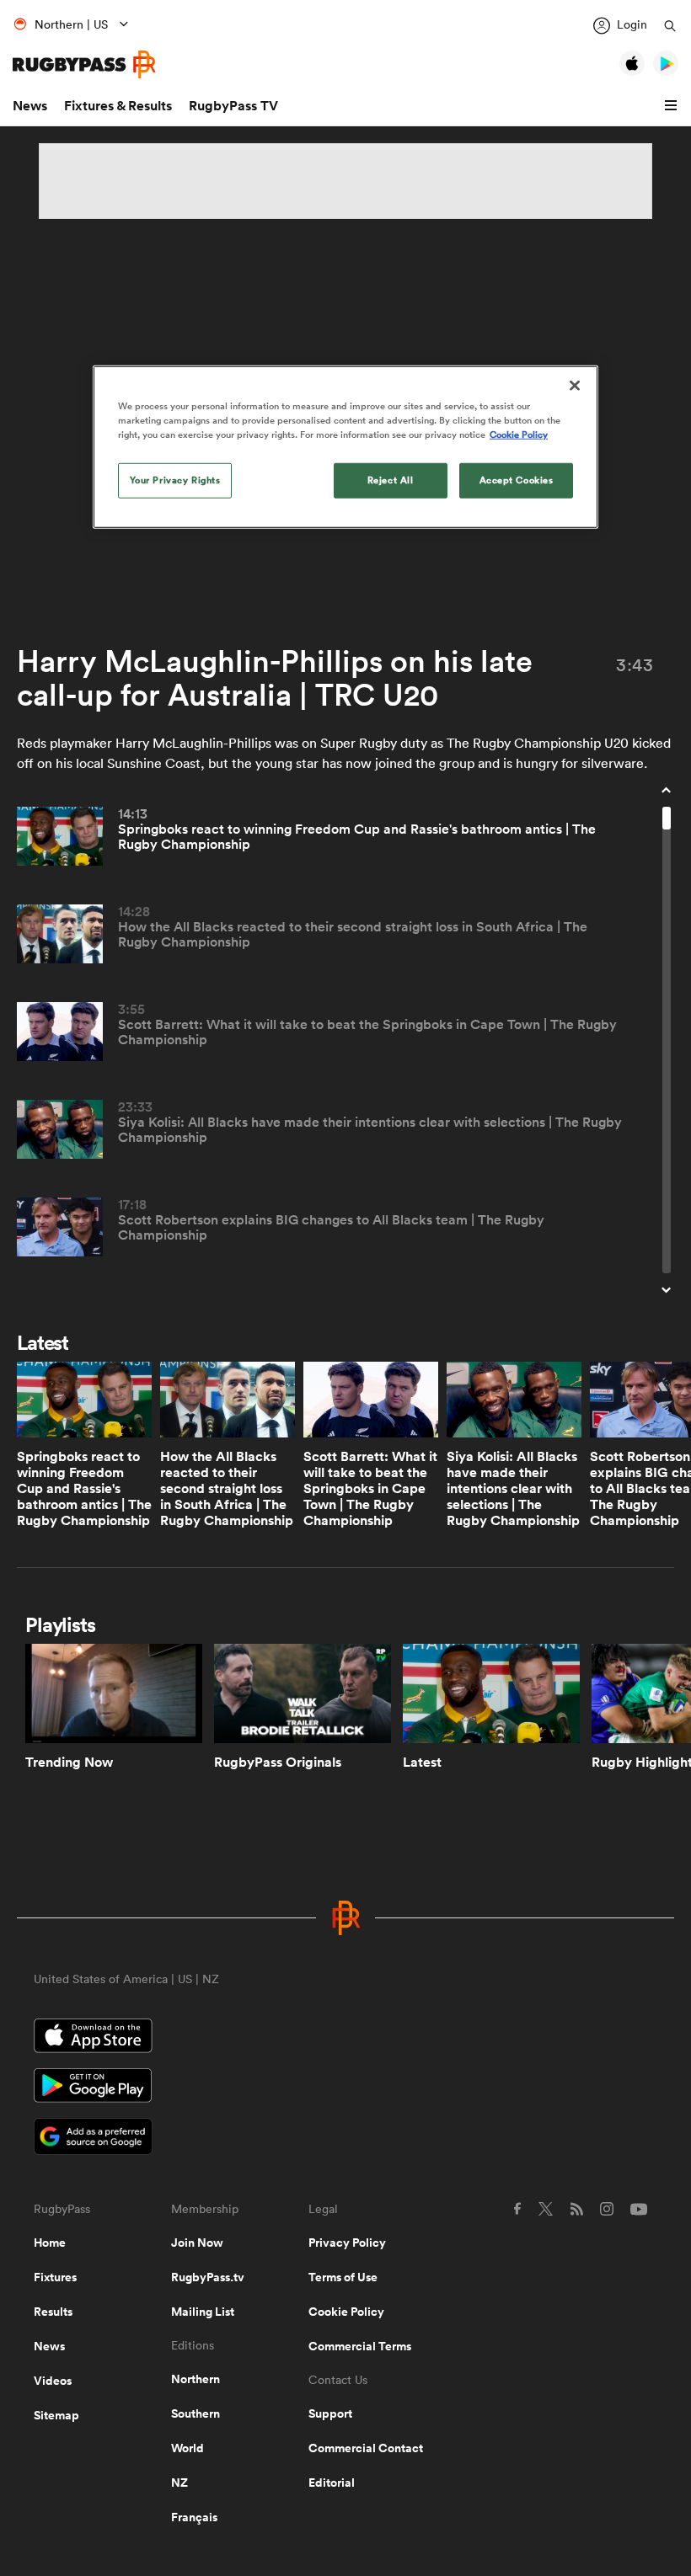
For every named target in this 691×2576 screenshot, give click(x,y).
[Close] (575, 386)
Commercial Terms (360, 2346)
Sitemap (56, 2415)
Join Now (197, 2243)
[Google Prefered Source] (345, 2139)
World (187, 2448)
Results (53, 2312)
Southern (196, 2413)
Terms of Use (343, 2277)
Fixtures (55, 2277)
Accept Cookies (517, 480)
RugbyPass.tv (208, 2277)
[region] (345, 447)
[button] (673, 106)
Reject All (391, 480)
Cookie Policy (346, 2312)
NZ (179, 2483)
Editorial (332, 2483)
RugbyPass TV (233, 106)
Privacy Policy (347, 2243)
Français (194, 2517)
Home (50, 2243)
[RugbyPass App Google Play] (345, 2088)
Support (330, 2413)
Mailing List (203, 2312)
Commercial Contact (366, 2448)
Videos (53, 2381)
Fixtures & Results (118, 106)
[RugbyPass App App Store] (345, 2038)
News (30, 106)
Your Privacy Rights (175, 480)
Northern (196, 2379)
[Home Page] (84, 64)
